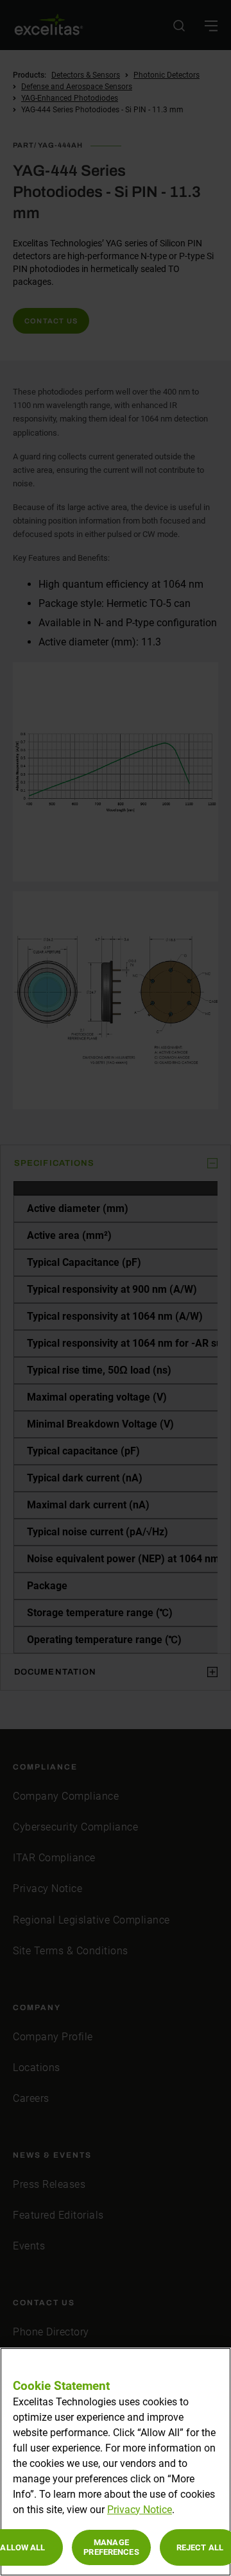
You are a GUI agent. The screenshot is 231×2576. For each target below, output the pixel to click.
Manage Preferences (111, 2547)
